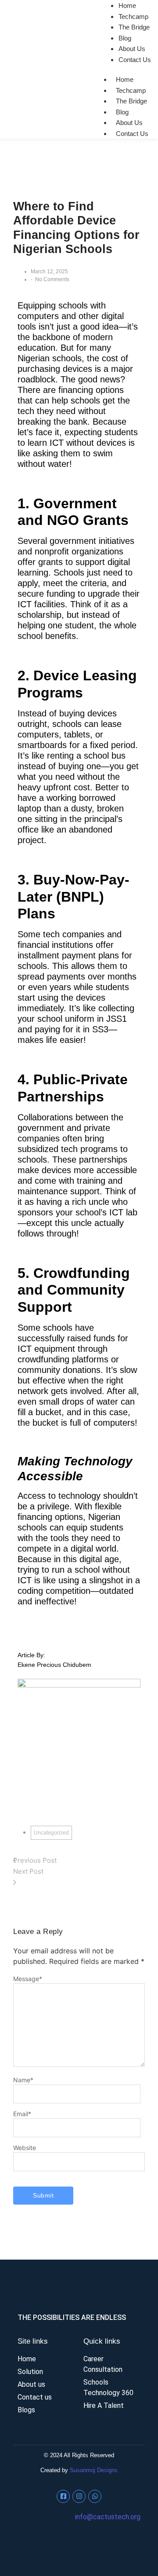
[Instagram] (79, 2496)
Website (25, 2148)
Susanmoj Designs (94, 2470)
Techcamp (133, 17)
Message (28, 1979)
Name (23, 2080)
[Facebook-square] (63, 2496)
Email (22, 2114)
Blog (125, 38)
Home (125, 79)
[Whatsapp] (95, 2496)
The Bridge (134, 27)
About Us (132, 49)
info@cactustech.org (108, 2517)
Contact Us (135, 60)
